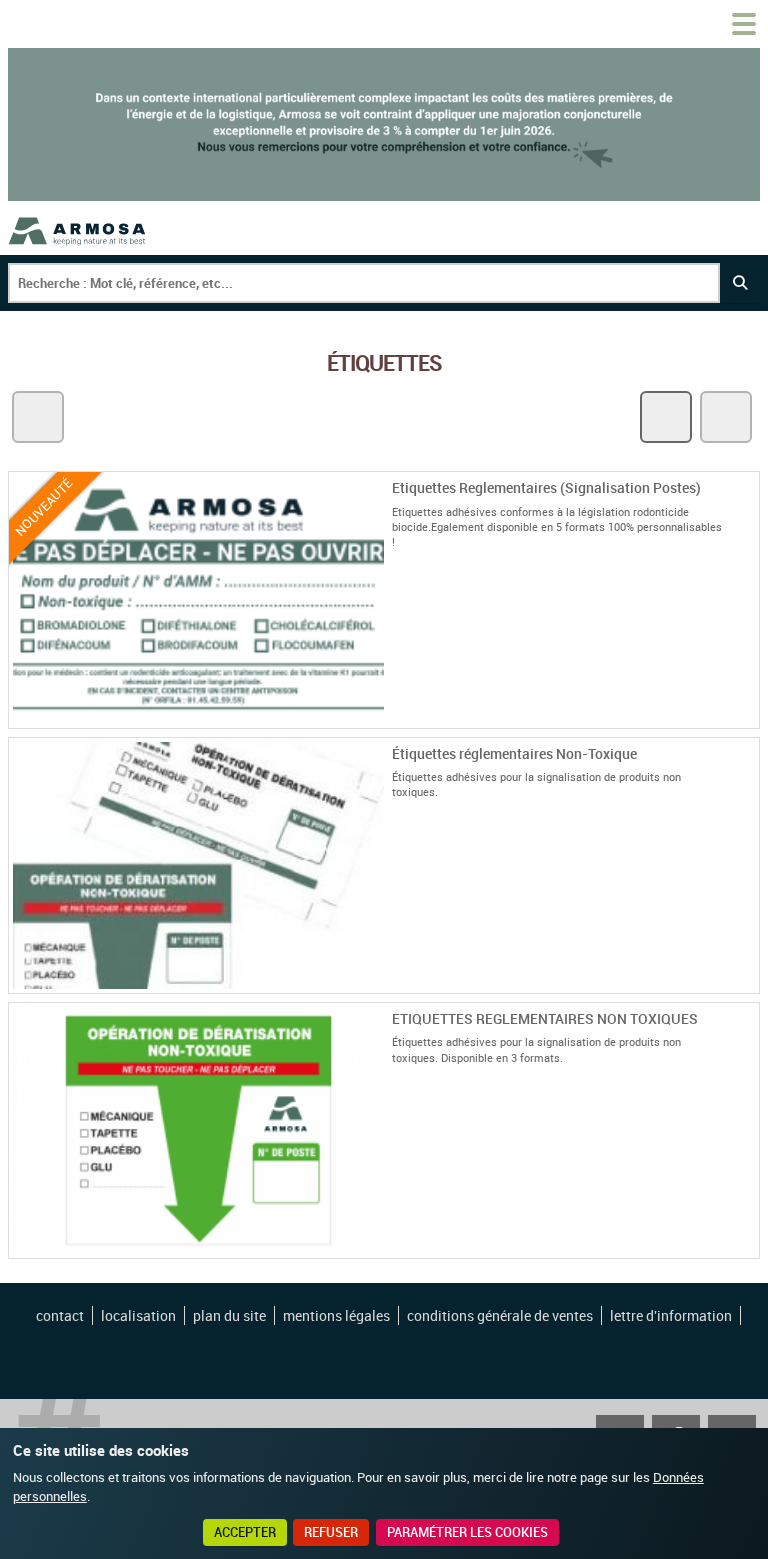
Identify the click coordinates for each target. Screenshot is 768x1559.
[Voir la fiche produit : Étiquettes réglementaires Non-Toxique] (747, 981)
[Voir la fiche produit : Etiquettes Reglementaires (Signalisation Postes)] (747, 716)
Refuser (331, 1532)
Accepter (245, 1532)
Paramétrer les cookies (467, 1532)
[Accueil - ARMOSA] (78, 231)
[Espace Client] (696, 24)
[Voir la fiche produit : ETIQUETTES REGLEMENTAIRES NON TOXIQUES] (747, 1246)
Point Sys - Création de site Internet (385, 1367)
